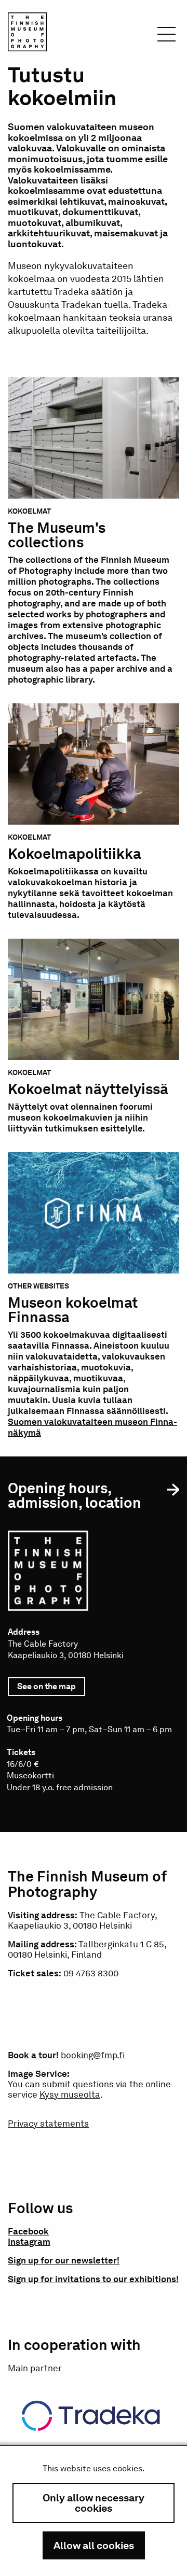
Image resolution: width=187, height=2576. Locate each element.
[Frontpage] (27, 34)
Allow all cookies (94, 2545)
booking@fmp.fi (93, 2055)
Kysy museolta (70, 2094)
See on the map (51, 1689)
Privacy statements (48, 2124)
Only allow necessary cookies (94, 2503)
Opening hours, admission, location (75, 1495)
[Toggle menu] (166, 37)
